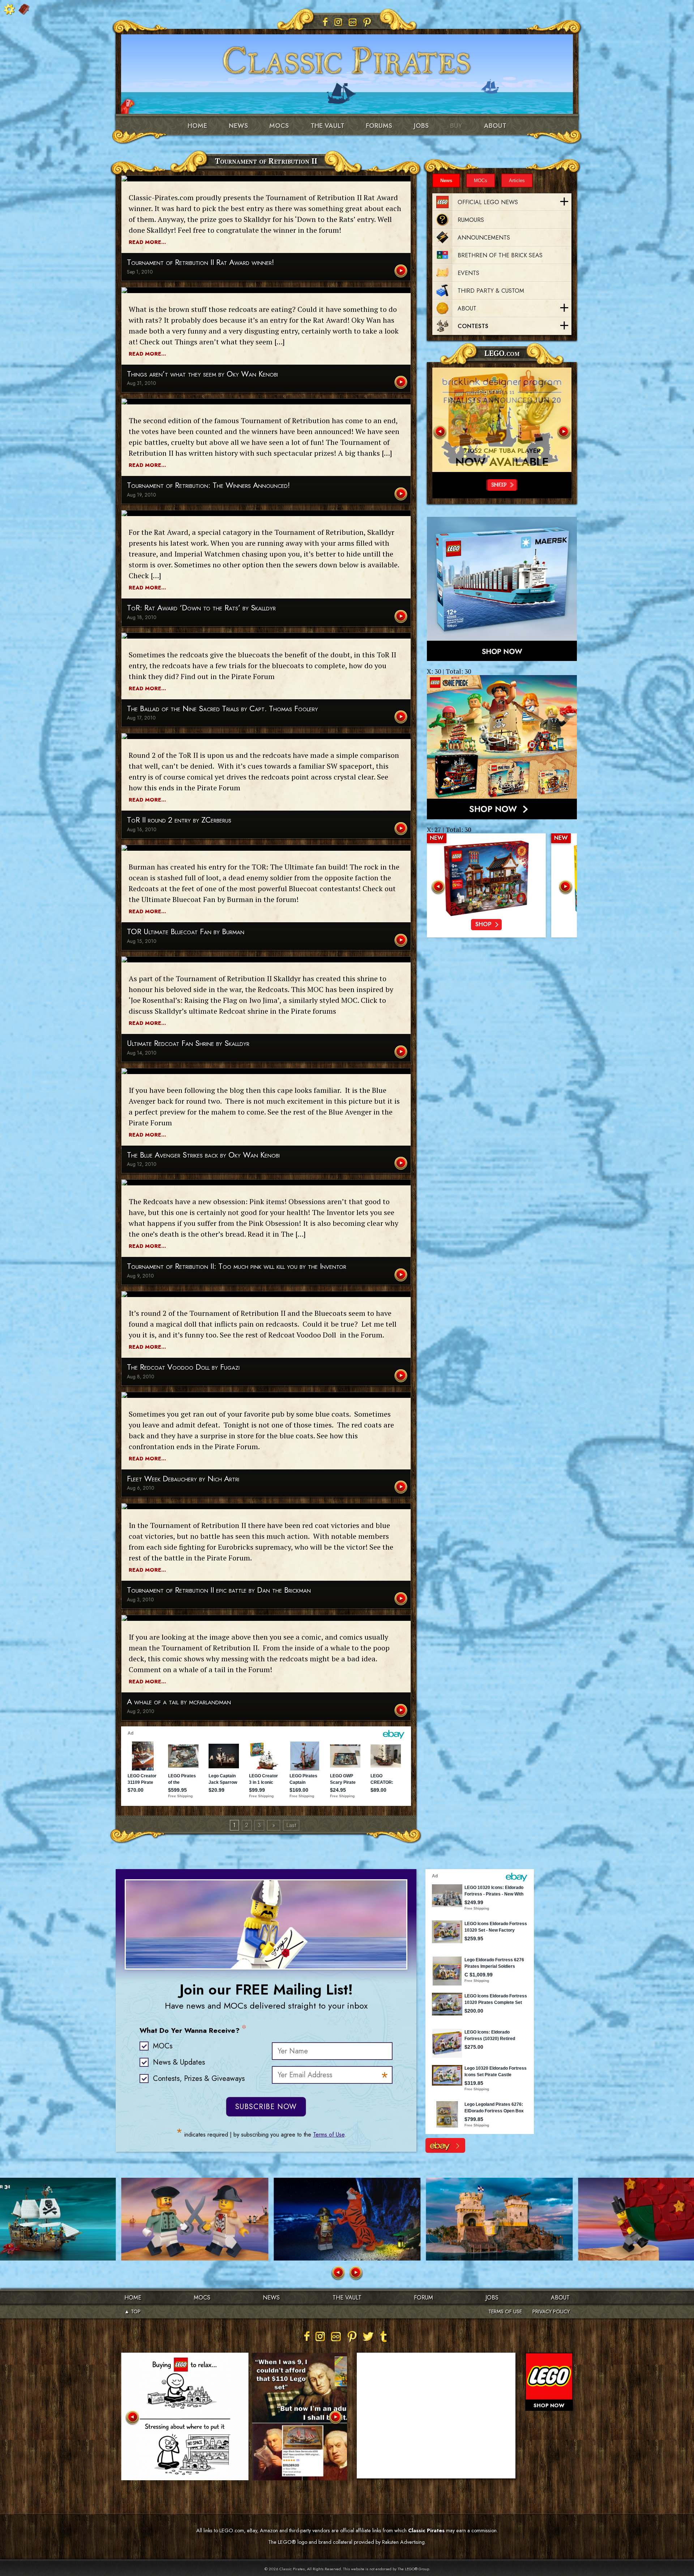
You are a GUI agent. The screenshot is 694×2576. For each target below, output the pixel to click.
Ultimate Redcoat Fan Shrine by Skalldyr (188, 1044)
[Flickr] (353, 22)
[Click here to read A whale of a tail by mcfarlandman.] (402, 1711)
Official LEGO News (488, 202)
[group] (486, 885)
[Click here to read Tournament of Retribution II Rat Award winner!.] (402, 272)
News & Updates (179, 2062)
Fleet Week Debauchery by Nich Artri (183, 1479)
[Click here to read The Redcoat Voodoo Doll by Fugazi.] (402, 1376)
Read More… (147, 242)
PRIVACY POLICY (551, 2311)
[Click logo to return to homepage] (347, 58)
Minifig (502, 451)
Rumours (471, 220)
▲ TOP (132, 2311)
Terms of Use (329, 2135)
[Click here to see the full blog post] (266, 179)
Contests (473, 326)
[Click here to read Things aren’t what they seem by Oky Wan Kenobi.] (402, 383)
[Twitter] (368, 2336)
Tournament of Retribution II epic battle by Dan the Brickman (219, 1590)
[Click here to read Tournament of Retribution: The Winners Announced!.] (402, 495)
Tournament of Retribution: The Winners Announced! (208, 486)
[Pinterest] (367, 22)
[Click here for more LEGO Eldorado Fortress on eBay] (445, 2145)
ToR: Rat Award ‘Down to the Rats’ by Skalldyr (201, 608)
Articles (517, 181)
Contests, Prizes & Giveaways (199, 2079)
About (495, 126)
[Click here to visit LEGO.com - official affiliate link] (502, 420)
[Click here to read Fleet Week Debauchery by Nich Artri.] (402, 1488)
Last (291, 1825)
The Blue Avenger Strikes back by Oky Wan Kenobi (203, 1155)
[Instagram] (338, 22)
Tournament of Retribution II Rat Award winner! (200, 263)
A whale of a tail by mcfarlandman (179, 1702)
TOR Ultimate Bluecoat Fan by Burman (186, 932)
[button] (440, 432)
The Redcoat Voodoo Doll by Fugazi (183, 1367)
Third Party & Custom (491, 291)
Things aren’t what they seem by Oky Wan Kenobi (202, 374)
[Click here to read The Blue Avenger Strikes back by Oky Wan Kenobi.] (402, 1164)
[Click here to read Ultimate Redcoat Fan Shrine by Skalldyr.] (402, 1053)
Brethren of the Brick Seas (500, 255)
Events (468, 273)
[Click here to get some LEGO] (502, 589)
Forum (423, 2298)
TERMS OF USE (505, 2311)
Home (197, 126)
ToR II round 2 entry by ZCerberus (179, 820)
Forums (379, 126)
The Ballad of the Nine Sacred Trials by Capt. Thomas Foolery (222, 709)
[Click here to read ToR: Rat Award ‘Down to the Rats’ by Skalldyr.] (402, 617)
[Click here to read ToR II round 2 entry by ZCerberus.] (402, 829)
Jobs (421, 126)
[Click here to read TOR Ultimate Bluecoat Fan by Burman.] (402, 941)
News (238, 126)
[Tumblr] (384, 2336)
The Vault (347, 2298)
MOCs (279, 126)
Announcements (484, 238)
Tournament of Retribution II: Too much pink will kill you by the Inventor (237, 1266)
